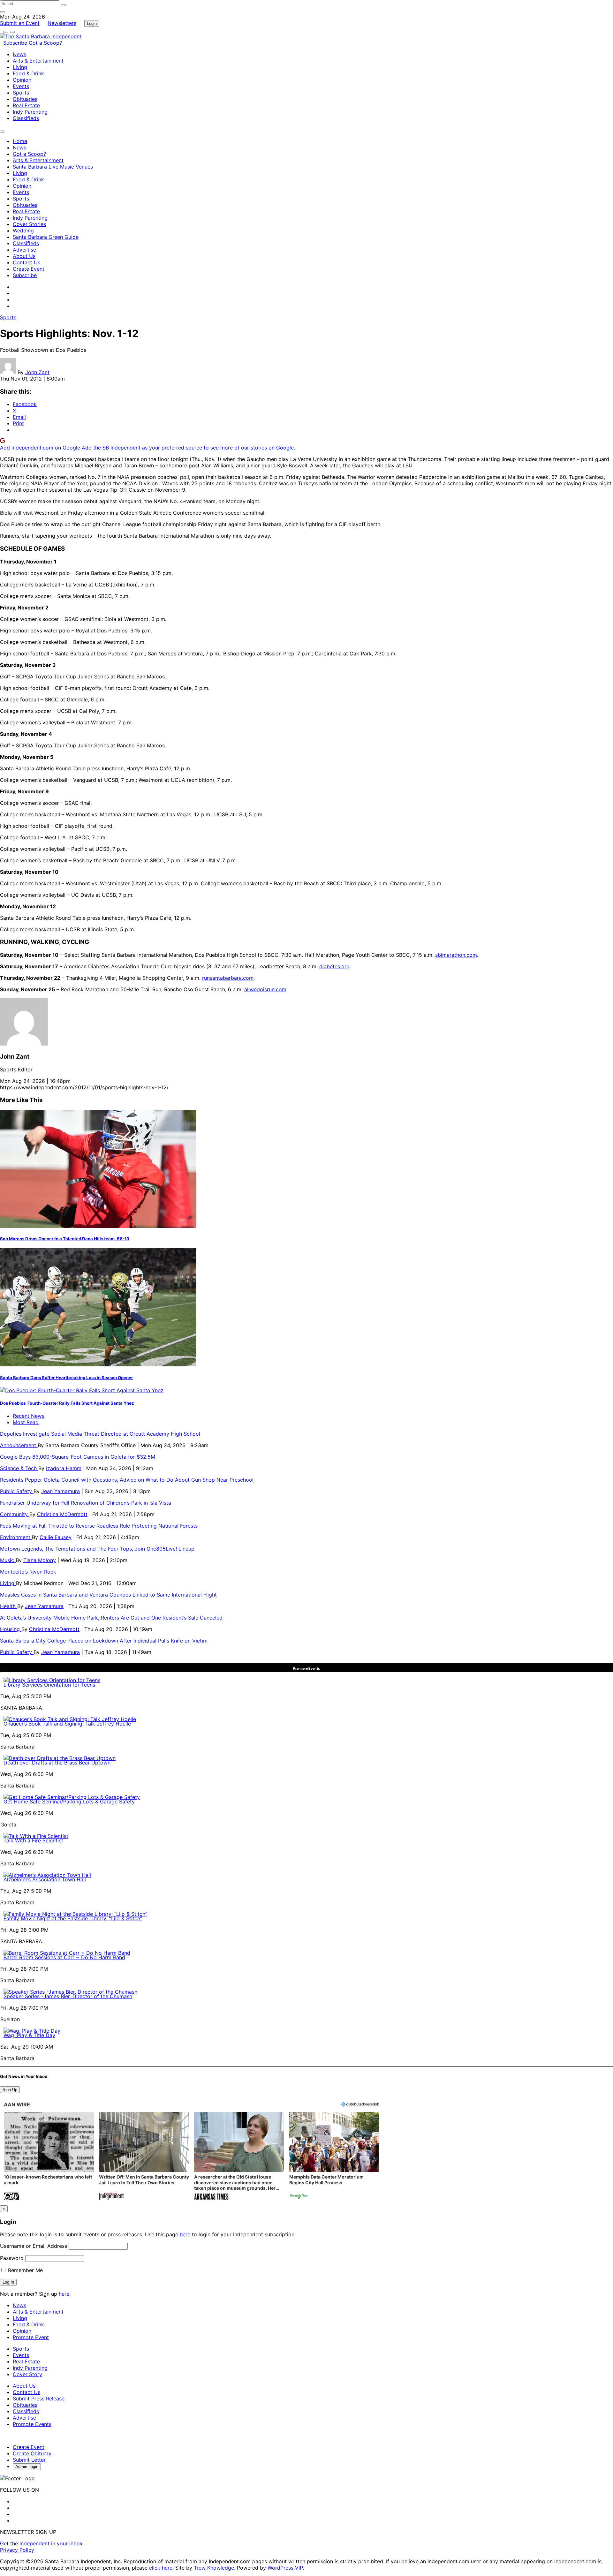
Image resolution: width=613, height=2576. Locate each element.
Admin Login (27, 2467)
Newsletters (62, 23)
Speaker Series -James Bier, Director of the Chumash (68, 1996)
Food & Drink (28, 73)
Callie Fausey (56, 1537)
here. (65, 2294)
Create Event (29, 269)
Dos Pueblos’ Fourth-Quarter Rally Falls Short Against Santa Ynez (67, 1403)
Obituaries (25, 99)
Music (8, 1560)
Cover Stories (29, 224)
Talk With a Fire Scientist (33, 1840)
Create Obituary (32, 2453)
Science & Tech (19, 1468)
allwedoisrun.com (265, 989)
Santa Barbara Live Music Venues (53, 167)
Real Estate (26, 105)
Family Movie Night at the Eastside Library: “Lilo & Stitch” (73, 1918)
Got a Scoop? (45, 43)
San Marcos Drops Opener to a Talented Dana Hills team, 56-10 (65, 1239)
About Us (24, 256)
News (19, 54)
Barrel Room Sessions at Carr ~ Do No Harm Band (64, 1957)
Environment (16, 1537)
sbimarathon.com (456, 955)
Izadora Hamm (64, 1468)
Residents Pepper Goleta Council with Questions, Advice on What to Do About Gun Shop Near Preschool (127, 1480)
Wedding (23, 230)
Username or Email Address (34, 2246)
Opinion (22, 80)
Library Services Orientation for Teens (49, 1685)
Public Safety (17, 1491)
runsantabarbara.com (228, 978)
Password (12, 2258)
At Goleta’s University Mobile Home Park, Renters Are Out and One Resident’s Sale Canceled (111, 1618)
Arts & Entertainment (38, 61)
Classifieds (26, 118)
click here (161, 2568)
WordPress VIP (285, 2568)
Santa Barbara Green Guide (46, 237)
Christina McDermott (62, 1514)
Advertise (24, 250)
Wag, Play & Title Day (29, 2035)
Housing (11, 1629)
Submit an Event (20, 23)
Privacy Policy (17, 2550)
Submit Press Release (39, 2398)
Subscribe (16, 43)
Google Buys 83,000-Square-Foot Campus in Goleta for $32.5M (78, 1457)
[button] (49, 2157)
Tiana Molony (40, 1560)
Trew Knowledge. (215, 2568)
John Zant (37, 372)
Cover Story (27, 2374)
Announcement (19, 1445)
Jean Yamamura (61, 1491)
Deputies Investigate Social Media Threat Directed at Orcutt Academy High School (100, 1434)
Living (20, 67)
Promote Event (31, 2337)
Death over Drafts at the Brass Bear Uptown (57, 1763)
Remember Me (25, 2270)
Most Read (26, 1422)
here (185, 2234)
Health (9, 1606)
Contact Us (26, 262)
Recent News (29, 1416)
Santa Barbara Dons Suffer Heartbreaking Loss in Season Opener (66, 1378)
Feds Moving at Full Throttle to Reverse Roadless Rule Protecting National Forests (99, 1526)
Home (20, 141)
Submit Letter (29, 2460)
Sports (21, 93)
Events (21, 86)
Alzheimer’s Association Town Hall (45, 1879)
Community (15, 1514)
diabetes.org (334, 966)
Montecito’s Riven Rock (28, 1572)
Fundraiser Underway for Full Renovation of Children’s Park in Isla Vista (86, 1503)
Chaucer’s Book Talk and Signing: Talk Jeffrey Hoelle (67, 1724)
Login (92, 23)
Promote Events (32, 2424)
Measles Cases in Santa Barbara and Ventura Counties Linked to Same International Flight (108, 1595)
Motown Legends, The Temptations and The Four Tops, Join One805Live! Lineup (97, 1549)
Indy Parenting (30, 112)
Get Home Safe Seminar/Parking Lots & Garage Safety (69, 1802)
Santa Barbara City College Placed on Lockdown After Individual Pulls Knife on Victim (104, 1641)
